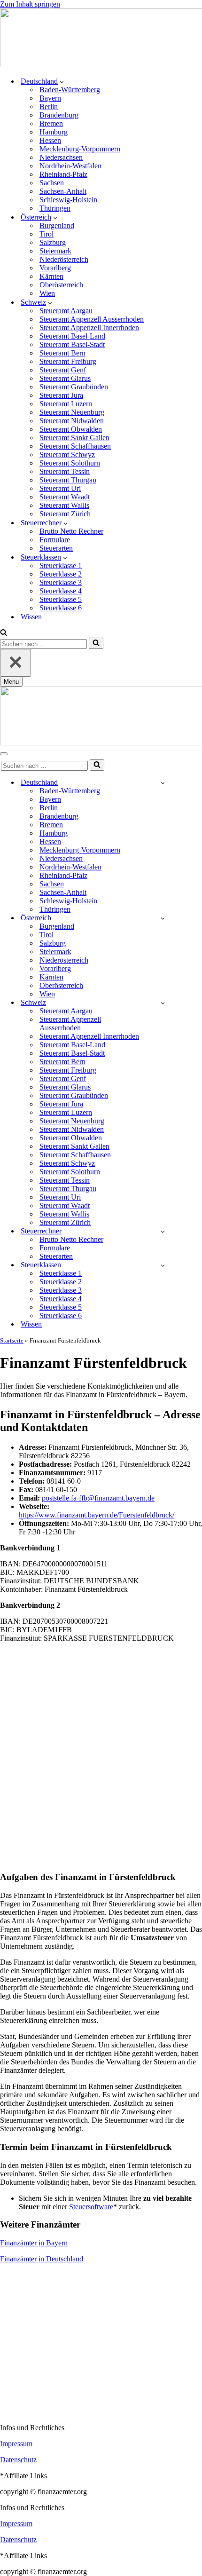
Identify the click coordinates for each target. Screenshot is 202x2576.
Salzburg (53, 242)
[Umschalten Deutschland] (163, 783)
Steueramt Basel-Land (72, 336)
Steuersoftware (91, 2207)
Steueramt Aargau (66, 311)
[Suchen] (4, 633)
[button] (62, 81)
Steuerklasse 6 (61, 608)
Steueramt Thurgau (68, 480)
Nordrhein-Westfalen (70, 166)
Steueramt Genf (63, 370)
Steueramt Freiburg (68, 361)
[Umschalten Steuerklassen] (163, 1265)
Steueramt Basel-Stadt (72, 344)
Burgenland (57, 225)
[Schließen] (16, 663)
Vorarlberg (55, 268)
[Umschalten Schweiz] (163, 1003)
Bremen (51, 123)
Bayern (50, 98)
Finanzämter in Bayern (34, 2243)
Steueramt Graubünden (74, 387)
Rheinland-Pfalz (63, 174)
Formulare (55, 540)
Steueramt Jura (61, 395)
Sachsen (52, 183)
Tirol (47, 234)
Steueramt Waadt (65, 497)
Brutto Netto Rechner (71, 531)
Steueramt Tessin (65, 471)
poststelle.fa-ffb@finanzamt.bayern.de (98, 1498)
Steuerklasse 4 (61, 591)
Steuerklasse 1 (61, 565)
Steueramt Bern (62, 353)
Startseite (12, 1340)
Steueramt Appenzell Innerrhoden (89, 328)
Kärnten (51, 276)
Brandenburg (59, 115)
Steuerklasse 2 (61, 574)
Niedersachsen (61, 157)
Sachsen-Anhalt (63, 191)
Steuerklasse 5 (61, 599)
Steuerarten (56, 548)
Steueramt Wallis (64, 505)
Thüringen (55, 208)
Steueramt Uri (60, 488)
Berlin (49, 107)
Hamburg (54, 132)
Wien (47, 293)
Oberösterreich (61, 285)
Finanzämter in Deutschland (42, 2259)
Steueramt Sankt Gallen (74, 438)
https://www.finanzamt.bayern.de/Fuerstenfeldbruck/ (97, 1515)
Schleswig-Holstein (68, 200)
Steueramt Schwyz (67, 454)
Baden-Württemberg (70, 90)
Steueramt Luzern (66, 404)
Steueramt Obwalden (71, 429)
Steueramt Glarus (65, 378)
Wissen (31, 617)
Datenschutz (18, 2460)
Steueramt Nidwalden (72, 421)
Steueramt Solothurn (70, 463)
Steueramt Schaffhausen (75, 446)
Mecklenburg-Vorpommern (80, 149)
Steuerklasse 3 (61, 582)
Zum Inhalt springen (30, 4)
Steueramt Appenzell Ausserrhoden (92, 319)
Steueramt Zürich (65, 514)
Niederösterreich (64, 259)
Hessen (50, 140)
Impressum (16, 2444)
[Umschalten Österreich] (163, 918)
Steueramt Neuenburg (72, 412)
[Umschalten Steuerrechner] (163, 1231)
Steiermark (55, 251)
